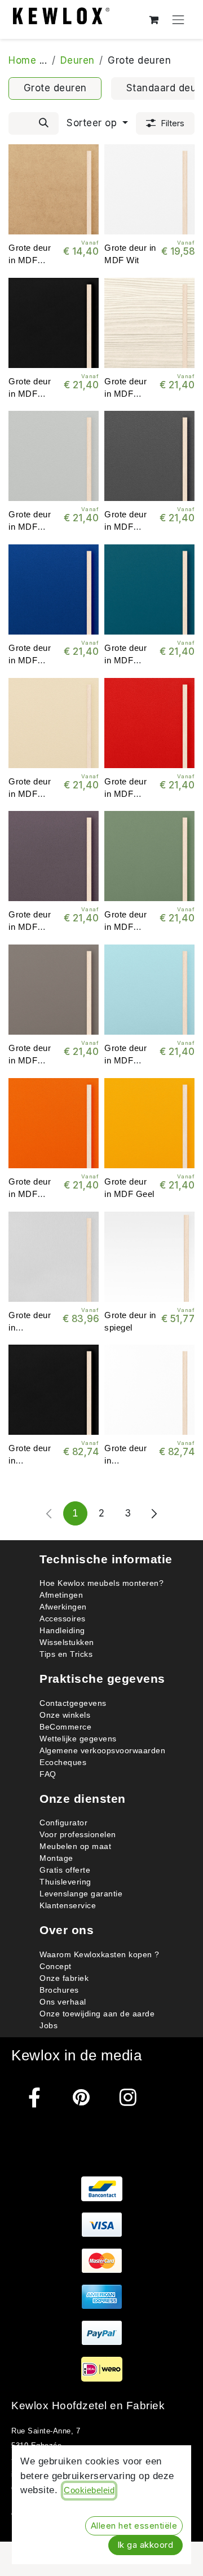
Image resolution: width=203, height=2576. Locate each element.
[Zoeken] (44, 123)
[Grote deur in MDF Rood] (149, 723)
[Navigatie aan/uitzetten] (178, 19)
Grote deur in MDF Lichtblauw (125, 1061)
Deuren (78, 60)
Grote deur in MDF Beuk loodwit (129, 393)
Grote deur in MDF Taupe (30, 1061)
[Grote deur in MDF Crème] (54, 723)
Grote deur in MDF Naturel (30, 260)
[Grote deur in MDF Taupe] (54, 990)
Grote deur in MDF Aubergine (30, 927)
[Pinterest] (81, 2097)
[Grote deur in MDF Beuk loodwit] (149, 323)
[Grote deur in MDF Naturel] (54, 189)
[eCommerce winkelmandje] (154, 19)
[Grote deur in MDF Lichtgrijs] (54, 456)
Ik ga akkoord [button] (145, 2545)
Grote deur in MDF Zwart (30, 393)
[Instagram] (128, 2097)
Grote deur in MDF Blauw (30, 660)
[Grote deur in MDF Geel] (149, 1123)
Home (22, 60)
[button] (98, 123)
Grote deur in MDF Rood (125, 793)
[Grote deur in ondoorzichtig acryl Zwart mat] (54, 1390)
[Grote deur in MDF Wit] (149, 189)
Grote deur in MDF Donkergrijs (127, 527)
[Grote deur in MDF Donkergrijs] (149, 456)
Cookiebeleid (89, 2490)
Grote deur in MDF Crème (30, 793)
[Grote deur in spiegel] (149, 1257)
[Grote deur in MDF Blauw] (54, 589)
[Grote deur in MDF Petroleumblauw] (149, 589)
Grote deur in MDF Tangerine (30, 1194)
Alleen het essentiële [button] (134, 2526)
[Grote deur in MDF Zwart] (54, 323)
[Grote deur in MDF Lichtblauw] (149, 990)
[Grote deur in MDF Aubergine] (54, 856)
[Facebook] (35, 2097)
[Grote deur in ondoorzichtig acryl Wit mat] (149, 1390)
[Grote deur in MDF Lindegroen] (149, 856)
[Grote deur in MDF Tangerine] (54, 1123)
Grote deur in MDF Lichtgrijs (30, 527)
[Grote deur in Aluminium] (54, 1257)
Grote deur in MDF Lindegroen (126, 927)
